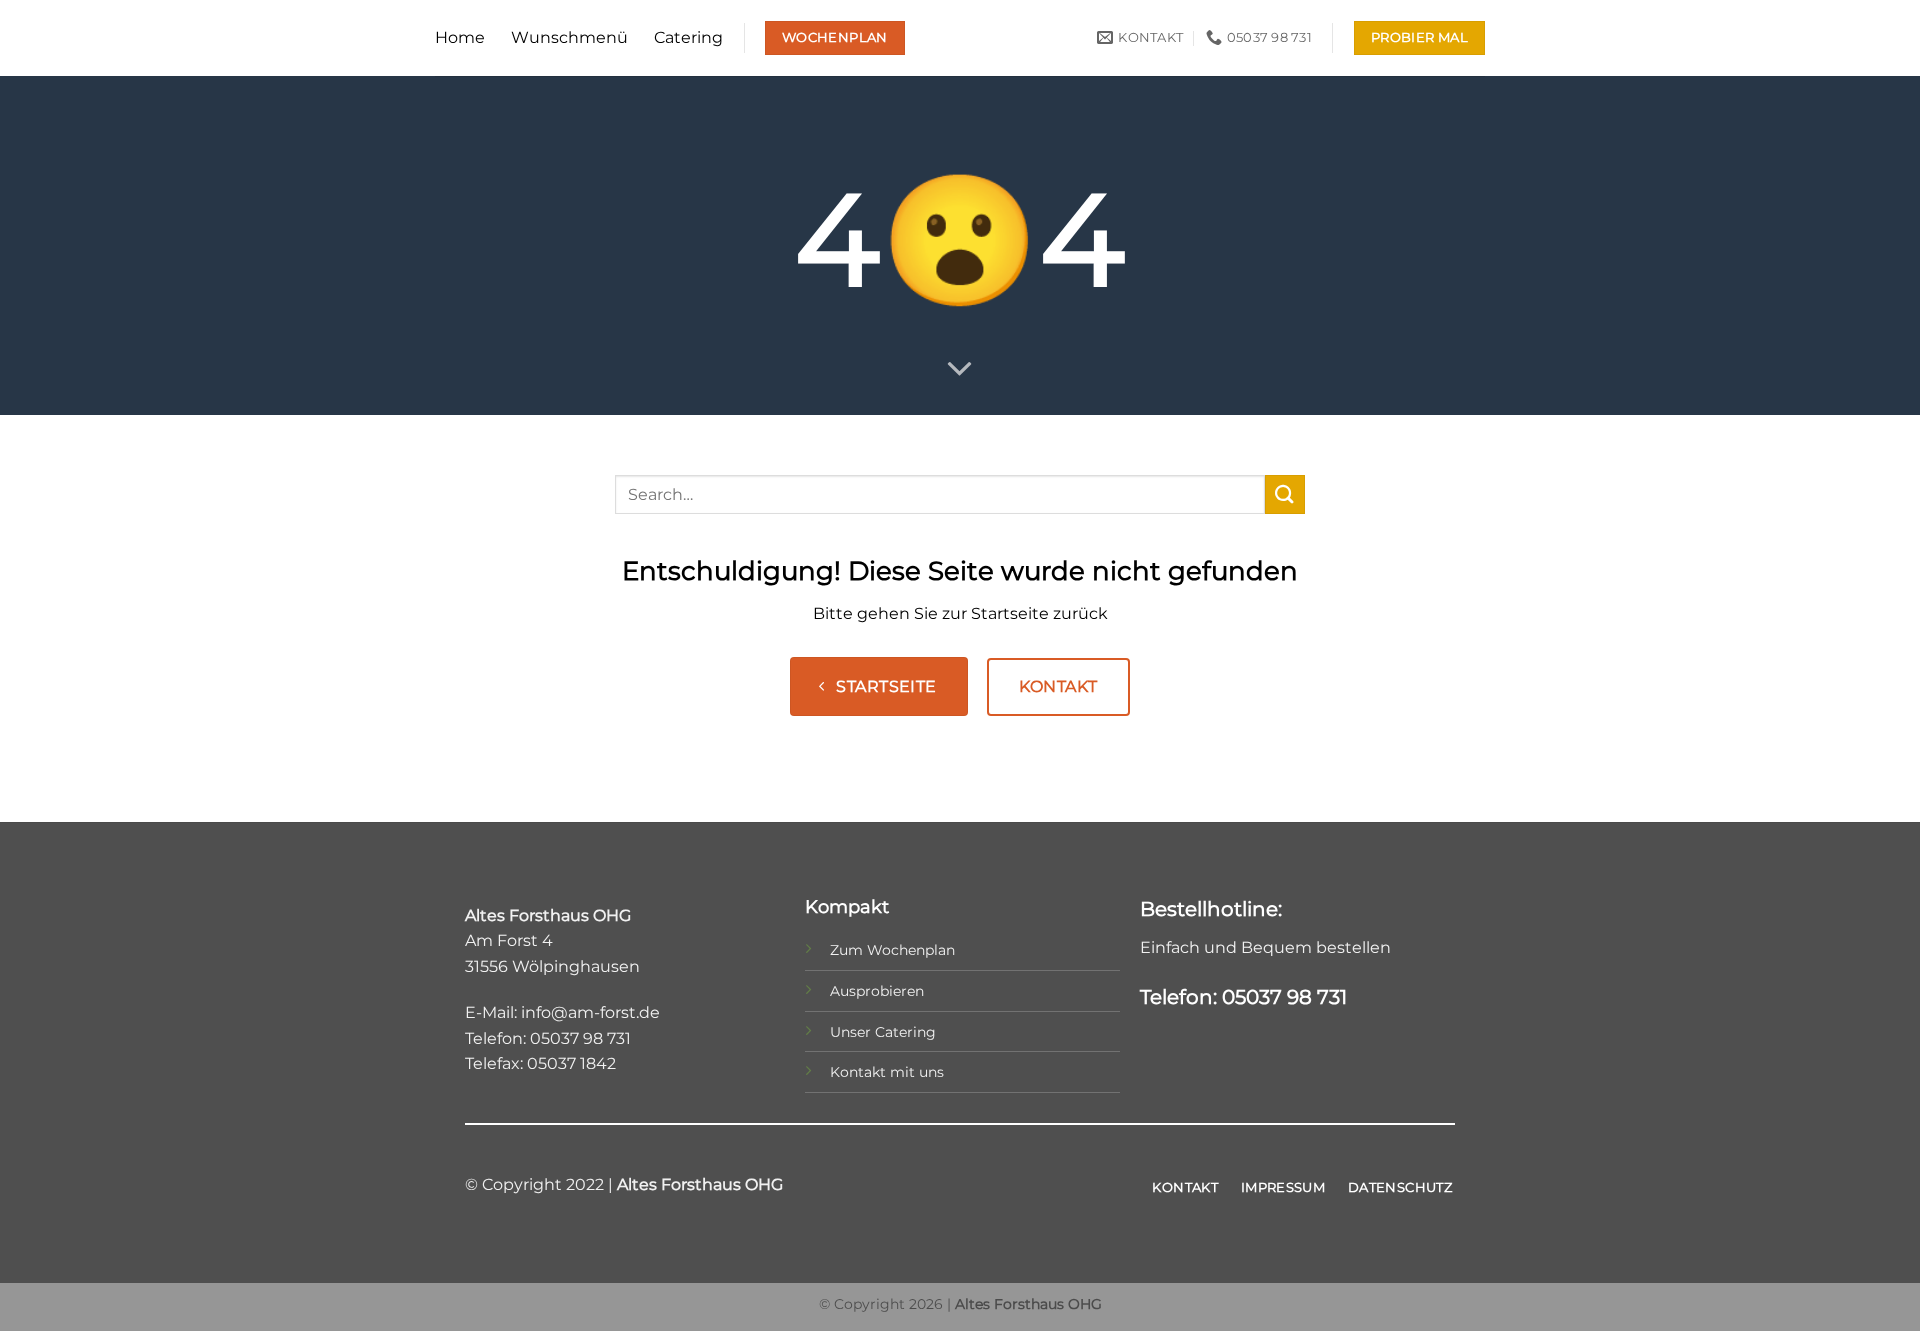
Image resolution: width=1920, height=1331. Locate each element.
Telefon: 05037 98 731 (1243, 997)
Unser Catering (883, 1032)
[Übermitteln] (1285, 494)
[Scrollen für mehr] (960, 370)
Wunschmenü (569, 37)
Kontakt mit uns (887, 1072)
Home (460, 37)
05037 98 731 (580, 1038)
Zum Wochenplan (892, 950)
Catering (688, 37)
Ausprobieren (877, 991)
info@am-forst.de (590, 1012)
